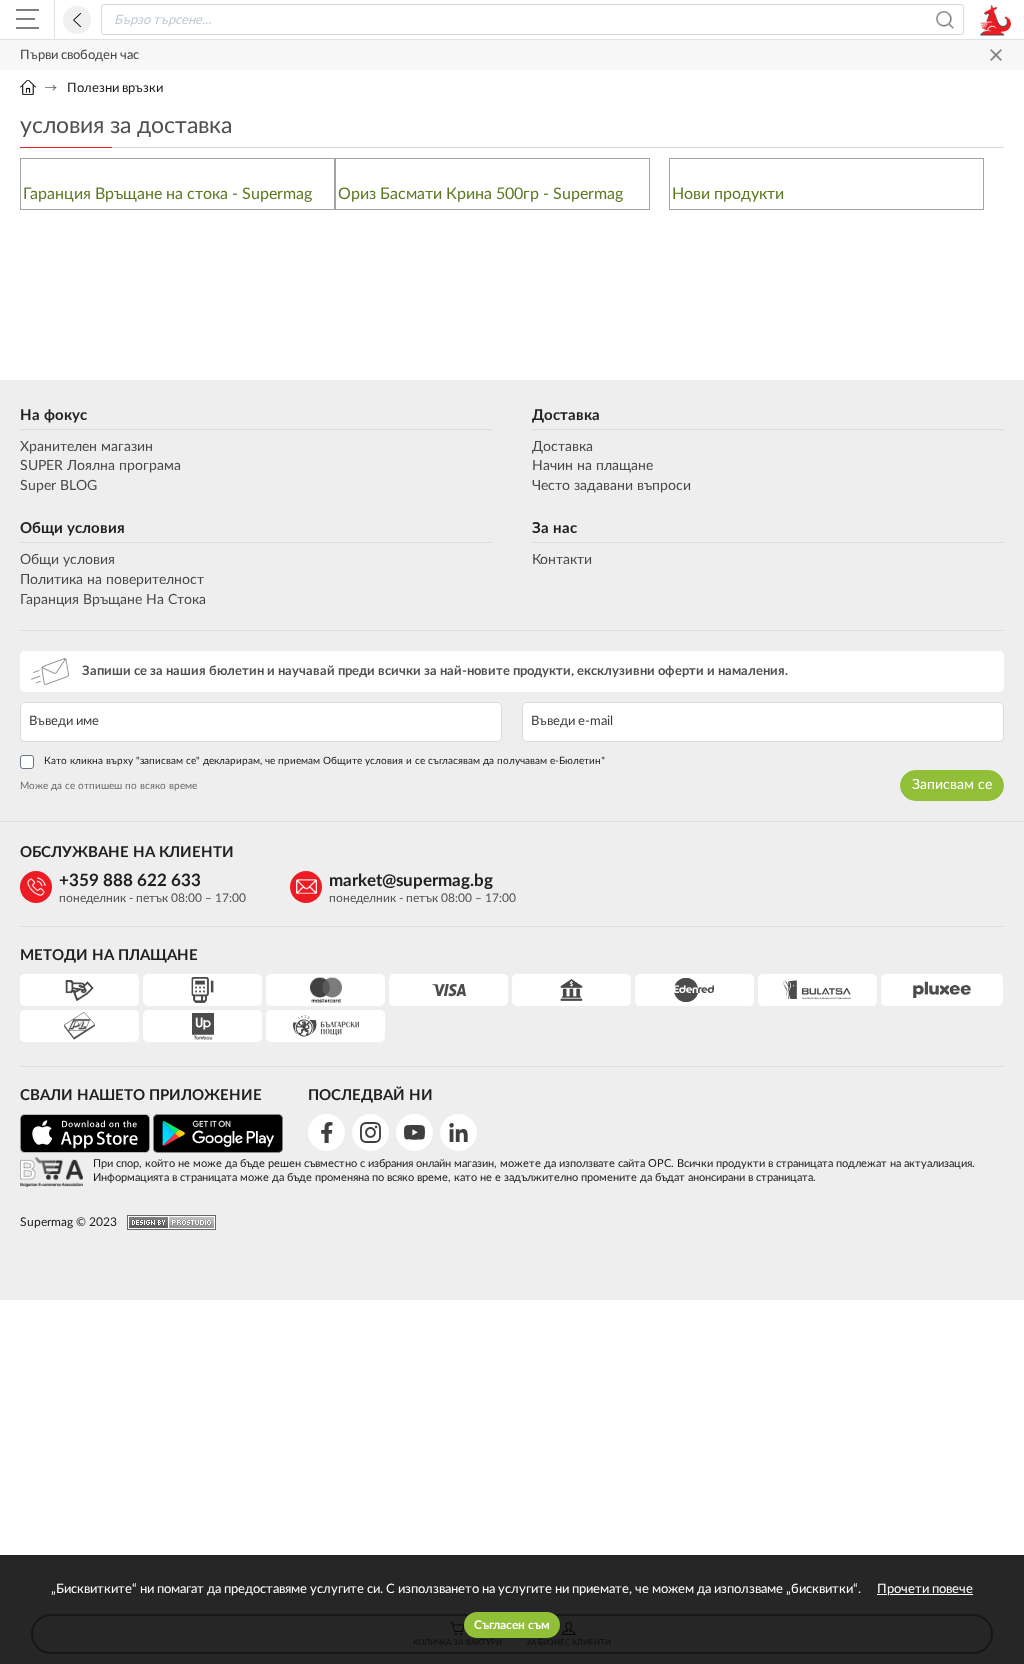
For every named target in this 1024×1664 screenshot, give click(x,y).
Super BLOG (58, 486)
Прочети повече (925, 1589)
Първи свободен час (79, 55)
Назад (77, 20)
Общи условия (72, 528)
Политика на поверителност (112, 580)
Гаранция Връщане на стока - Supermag (167, 194)
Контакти (562, 560)
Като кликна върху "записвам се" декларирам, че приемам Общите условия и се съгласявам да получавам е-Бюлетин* (324, 761)
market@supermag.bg (411, 880)
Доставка (566, 415)
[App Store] (85, 1149)
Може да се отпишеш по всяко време (108, 786)
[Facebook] (326, 1132)
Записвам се (952, 785)
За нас (554, 528)
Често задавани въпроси (611, 486)
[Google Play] (218, 1149)
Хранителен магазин (86, 447)
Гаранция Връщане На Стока (113, 600)
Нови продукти (728, 194)
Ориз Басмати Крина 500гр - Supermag (480, 194)
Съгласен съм (512, 1625)
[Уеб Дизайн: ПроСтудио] (166, 1222)
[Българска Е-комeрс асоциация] (51, 1173)
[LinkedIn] (458, 1132)
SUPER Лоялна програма (100, 466)
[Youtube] (414, 1132)
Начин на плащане (592, 466)
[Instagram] (370, 1132)
